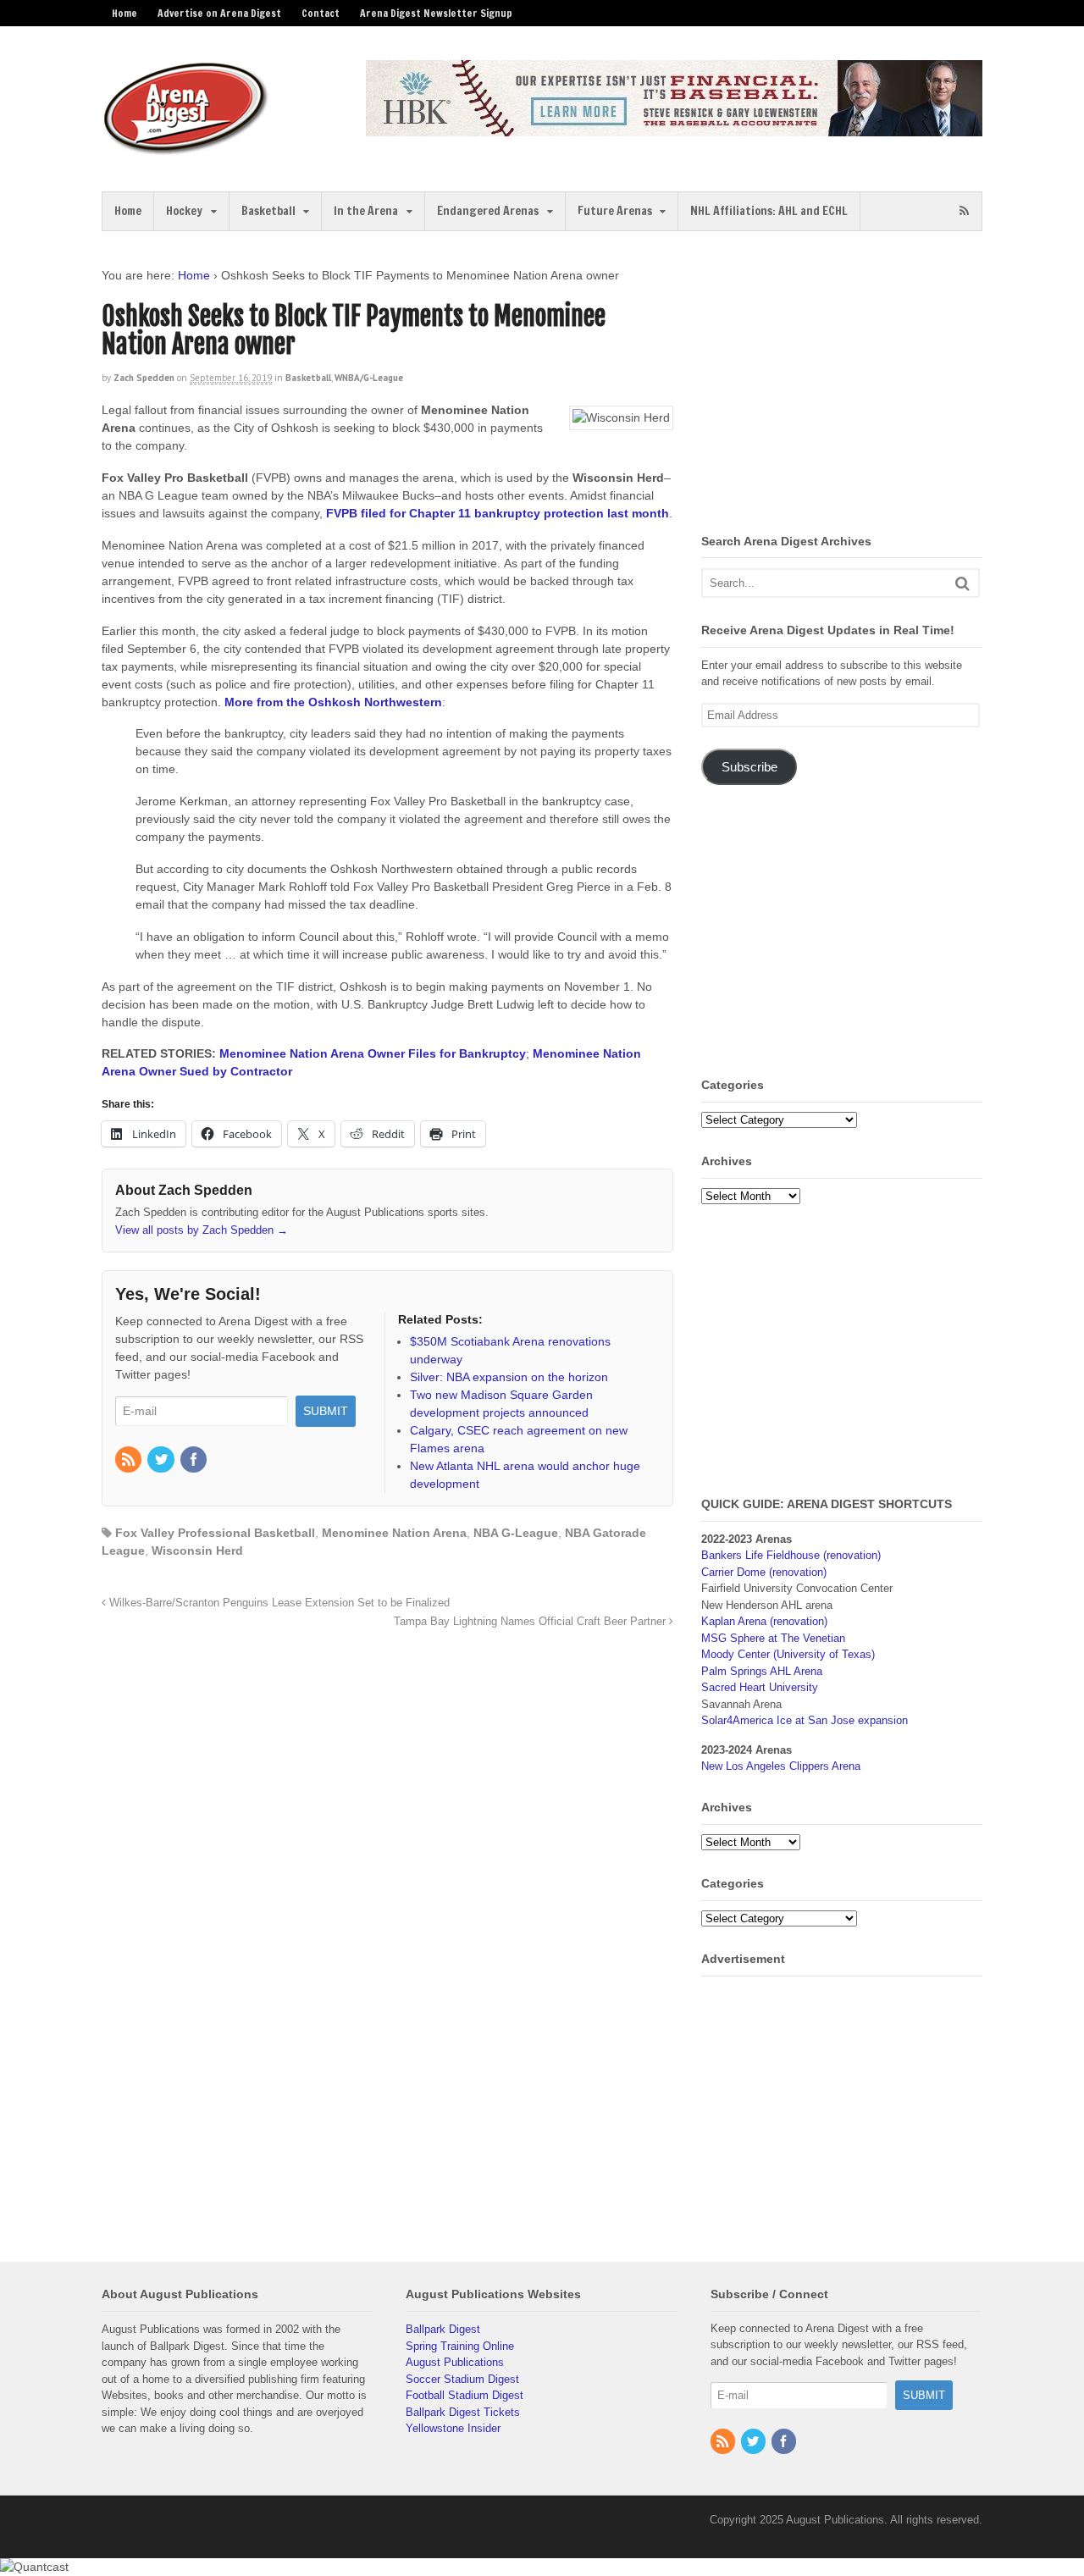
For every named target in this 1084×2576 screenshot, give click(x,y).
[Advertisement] (843, 385)
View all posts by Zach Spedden (202, 1230)
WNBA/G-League (369, 378)
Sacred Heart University (760, 1687)
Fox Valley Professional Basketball (215, 1533)
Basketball (268, 211)
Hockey (184, 211)
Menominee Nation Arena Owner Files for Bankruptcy (373, 1053)
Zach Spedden (144, 378)
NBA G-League (516, 1533)
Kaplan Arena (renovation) (764, 1621)
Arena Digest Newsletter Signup (436, 13)
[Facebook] (195, 1461)
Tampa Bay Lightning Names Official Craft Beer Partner (531, 1622)
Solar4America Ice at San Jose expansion (805, 1720)
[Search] (962, 583)
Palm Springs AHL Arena (762, 1671)
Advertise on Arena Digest (219, 13)
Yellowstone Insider (453, 2428)
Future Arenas (615, 211)
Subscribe (749, 767)
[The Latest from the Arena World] (186, 148)
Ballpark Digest (443, 2329)
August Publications (455, 2362)
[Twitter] (162, 1461)
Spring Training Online (460, 2346)
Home (124, 13)
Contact (321, 13)
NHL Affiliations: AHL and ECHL (769, 211)
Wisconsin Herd (197, 1551)
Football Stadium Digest (465, 2395)
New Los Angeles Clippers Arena (781, 1766)
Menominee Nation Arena (394, 1533)
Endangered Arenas (488, 211)
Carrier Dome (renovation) (764, 1572)
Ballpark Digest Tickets (463, 2412)
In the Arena (366, 211)
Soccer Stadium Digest (462, 2379)
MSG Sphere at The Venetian (773, 1638)
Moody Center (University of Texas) (788, 1654)
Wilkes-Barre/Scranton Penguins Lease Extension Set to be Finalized (278, 1603)
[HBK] (674, 128)
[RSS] (130, 1461)
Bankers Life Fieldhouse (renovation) (791, 1555)
